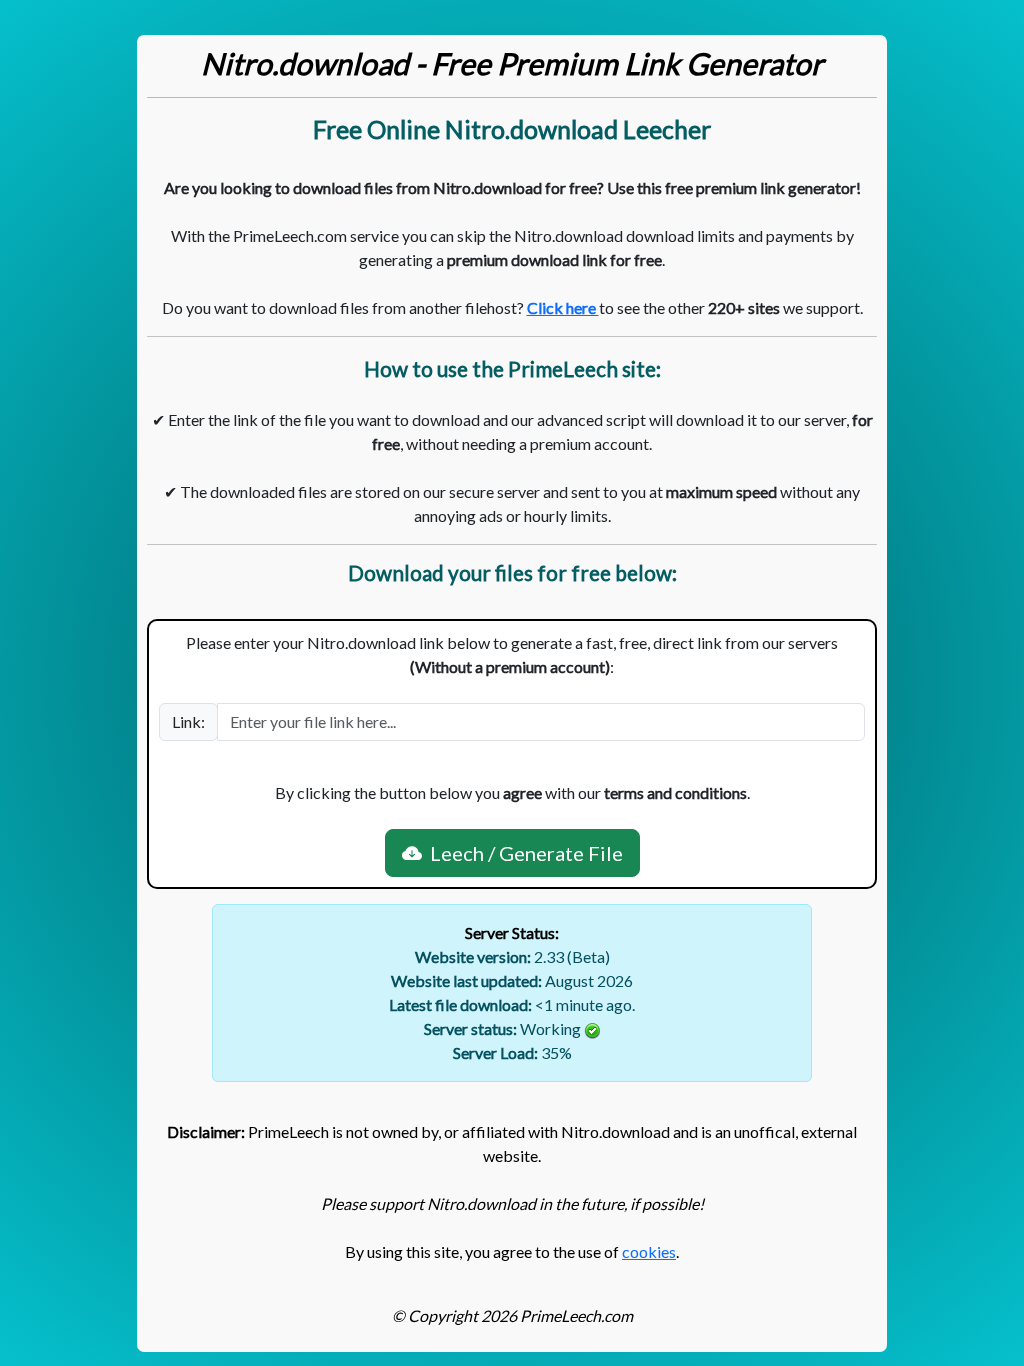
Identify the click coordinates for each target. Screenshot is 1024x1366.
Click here (563, 307)
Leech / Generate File (522, 853)
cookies (649, 1251)
